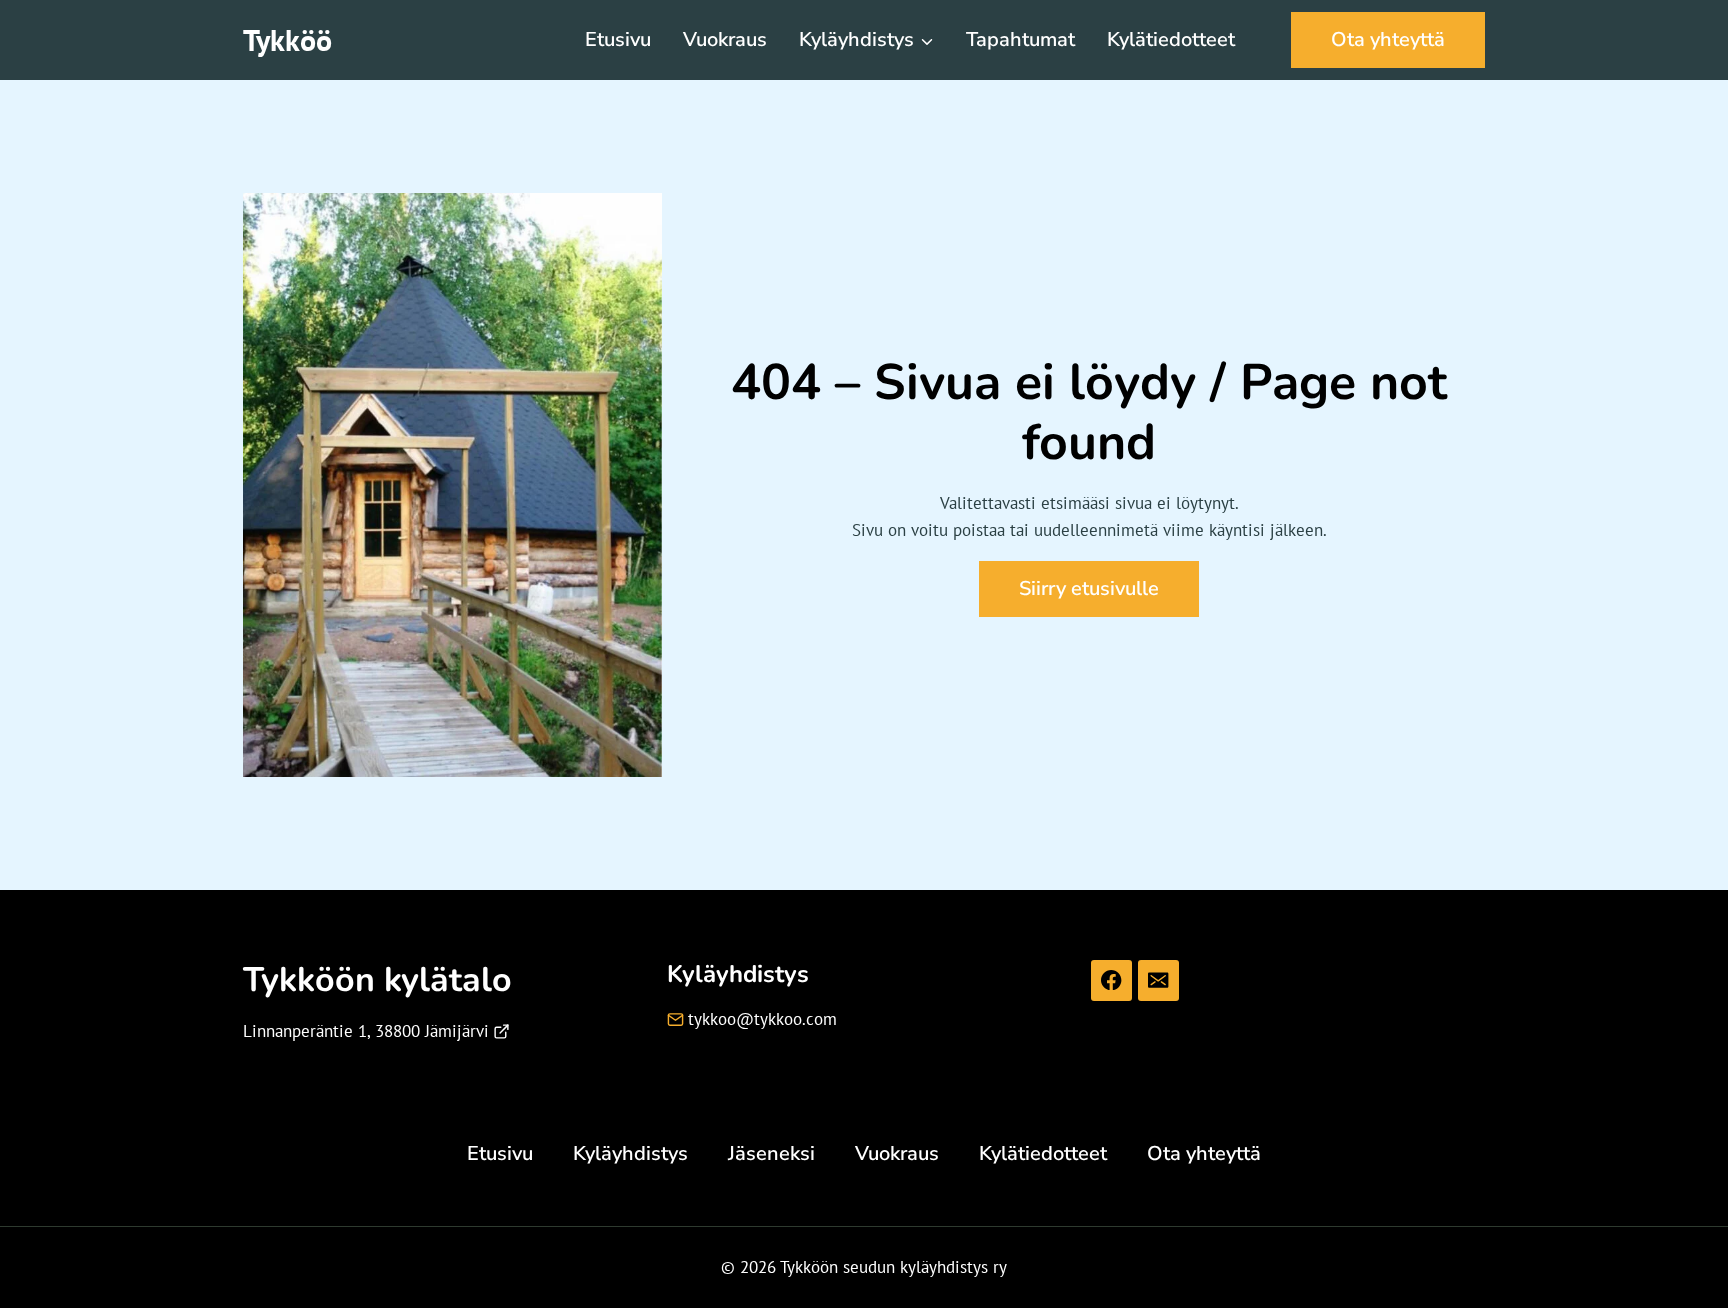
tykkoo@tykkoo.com (762, 1019)
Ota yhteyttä (1388, 39)
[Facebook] (1111, 980)
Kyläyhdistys (630, 1153)
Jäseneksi (771, 1153)
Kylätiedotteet (1171, 39)
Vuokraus (725, 39)
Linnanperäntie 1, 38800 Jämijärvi (366, 1031)
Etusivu (618, 39)
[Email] (1158, 980)
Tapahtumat (1020, 39)
